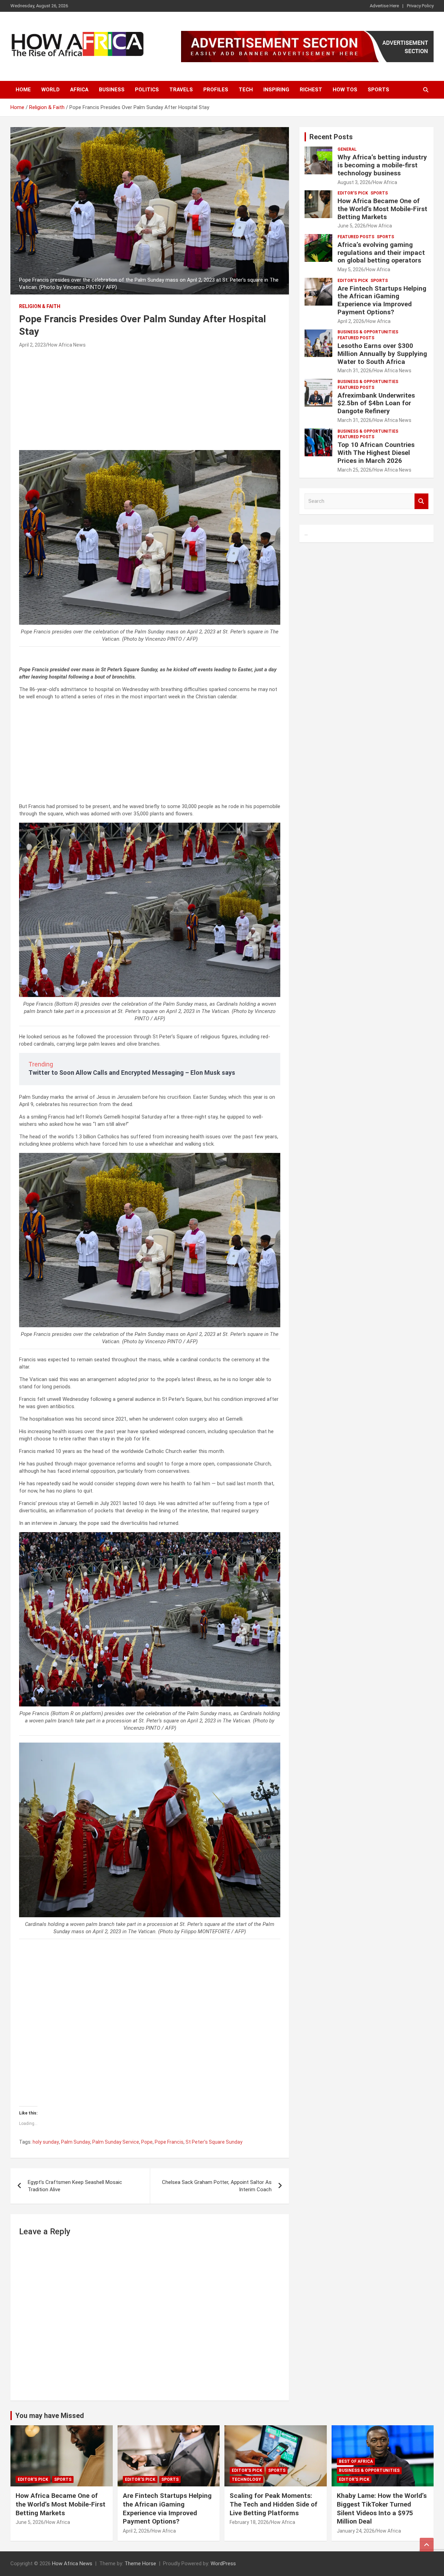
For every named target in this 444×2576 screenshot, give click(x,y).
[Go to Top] (427, 2545)
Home (23, 90)
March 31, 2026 (355, 371)
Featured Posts (356, 237)
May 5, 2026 (351, 269)
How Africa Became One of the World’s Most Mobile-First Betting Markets (382, 209)
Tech (246, 90)
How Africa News (67, 345)
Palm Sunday (76, 2142)
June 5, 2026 (352, 226)
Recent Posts (331, 137)
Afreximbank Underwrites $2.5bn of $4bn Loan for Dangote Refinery (376, 403)
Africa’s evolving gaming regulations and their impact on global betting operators (381, 253)
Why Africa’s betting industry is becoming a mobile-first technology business (382, 165)
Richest (311, 90)
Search (421, 501)
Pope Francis (169, 2142)
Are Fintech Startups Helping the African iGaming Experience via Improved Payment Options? (382, 300)
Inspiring (276, 90)
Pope (147, 2142)
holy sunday (46, 2142)
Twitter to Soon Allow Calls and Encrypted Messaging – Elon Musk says (132, 1073)
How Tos (345, 90)
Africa (79, 90)
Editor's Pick (353, 193)
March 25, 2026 (355, 470)
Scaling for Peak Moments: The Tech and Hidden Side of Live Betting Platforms (274, 2504)
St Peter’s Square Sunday (214, 2142)
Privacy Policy (420, 6)
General (347, 149)
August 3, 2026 (354, 182)
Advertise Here (384, 6)
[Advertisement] (150, 401)
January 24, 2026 (356, 2531)
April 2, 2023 (32, 345)
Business (112, 90)
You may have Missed (50, 2416)
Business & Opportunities (368, 332)
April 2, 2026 (351, 321)
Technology (246, 2479)
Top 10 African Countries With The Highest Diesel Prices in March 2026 (376, 453)
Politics (147, 90)
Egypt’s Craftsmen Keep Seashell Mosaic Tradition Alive (75, 2186)
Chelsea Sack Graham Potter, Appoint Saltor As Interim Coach (217, 2186)
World (50, 90)
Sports (378, 90)
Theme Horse (140, 2563)
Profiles (216, 90)
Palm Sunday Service (116, 2142)
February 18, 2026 (249, 2522)
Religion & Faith (40, 306)
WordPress (223, 2563)
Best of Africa (356, 2461)
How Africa (385, 182)
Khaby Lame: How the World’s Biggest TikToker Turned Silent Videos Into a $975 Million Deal (382, 2508)
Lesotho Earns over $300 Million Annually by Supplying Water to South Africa (382, 354)
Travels (181, 90)
